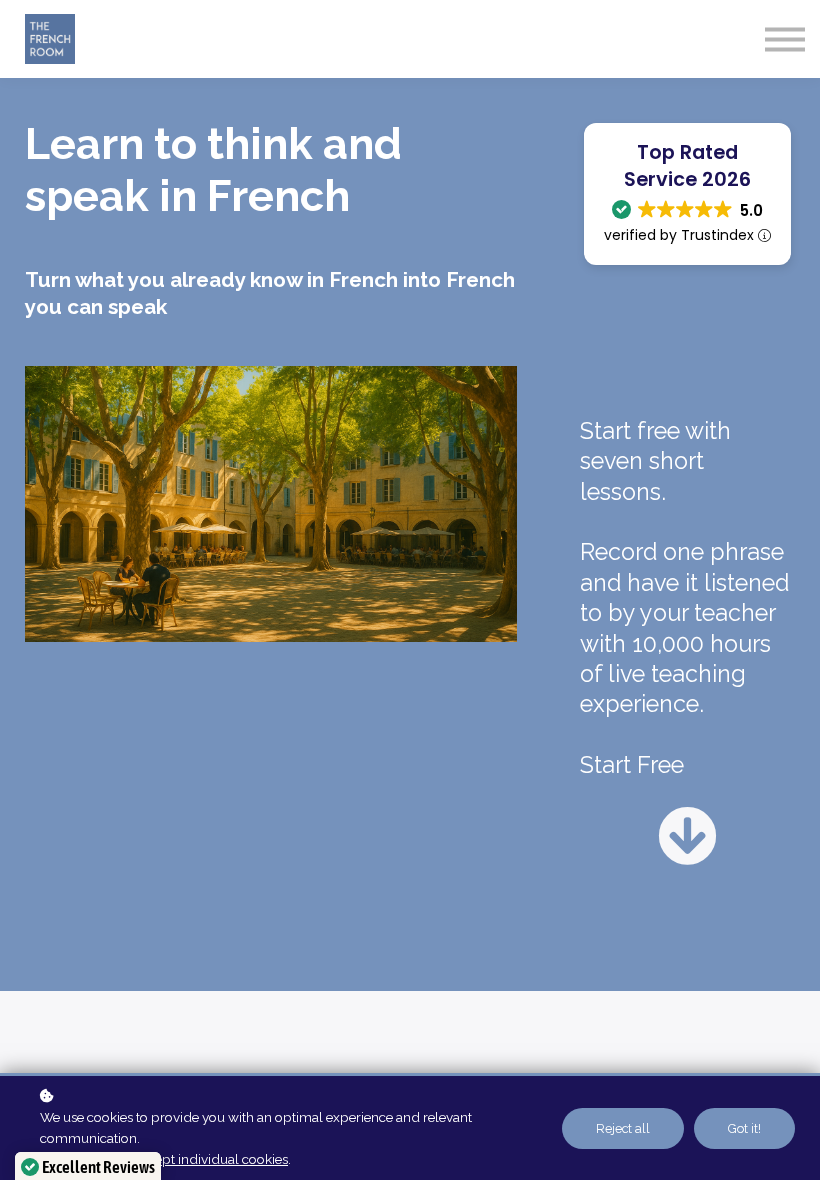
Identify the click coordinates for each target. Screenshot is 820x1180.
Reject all (623, 1128)
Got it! (744, 1128)
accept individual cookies (211, 1159)
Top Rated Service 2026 (687, 166)
